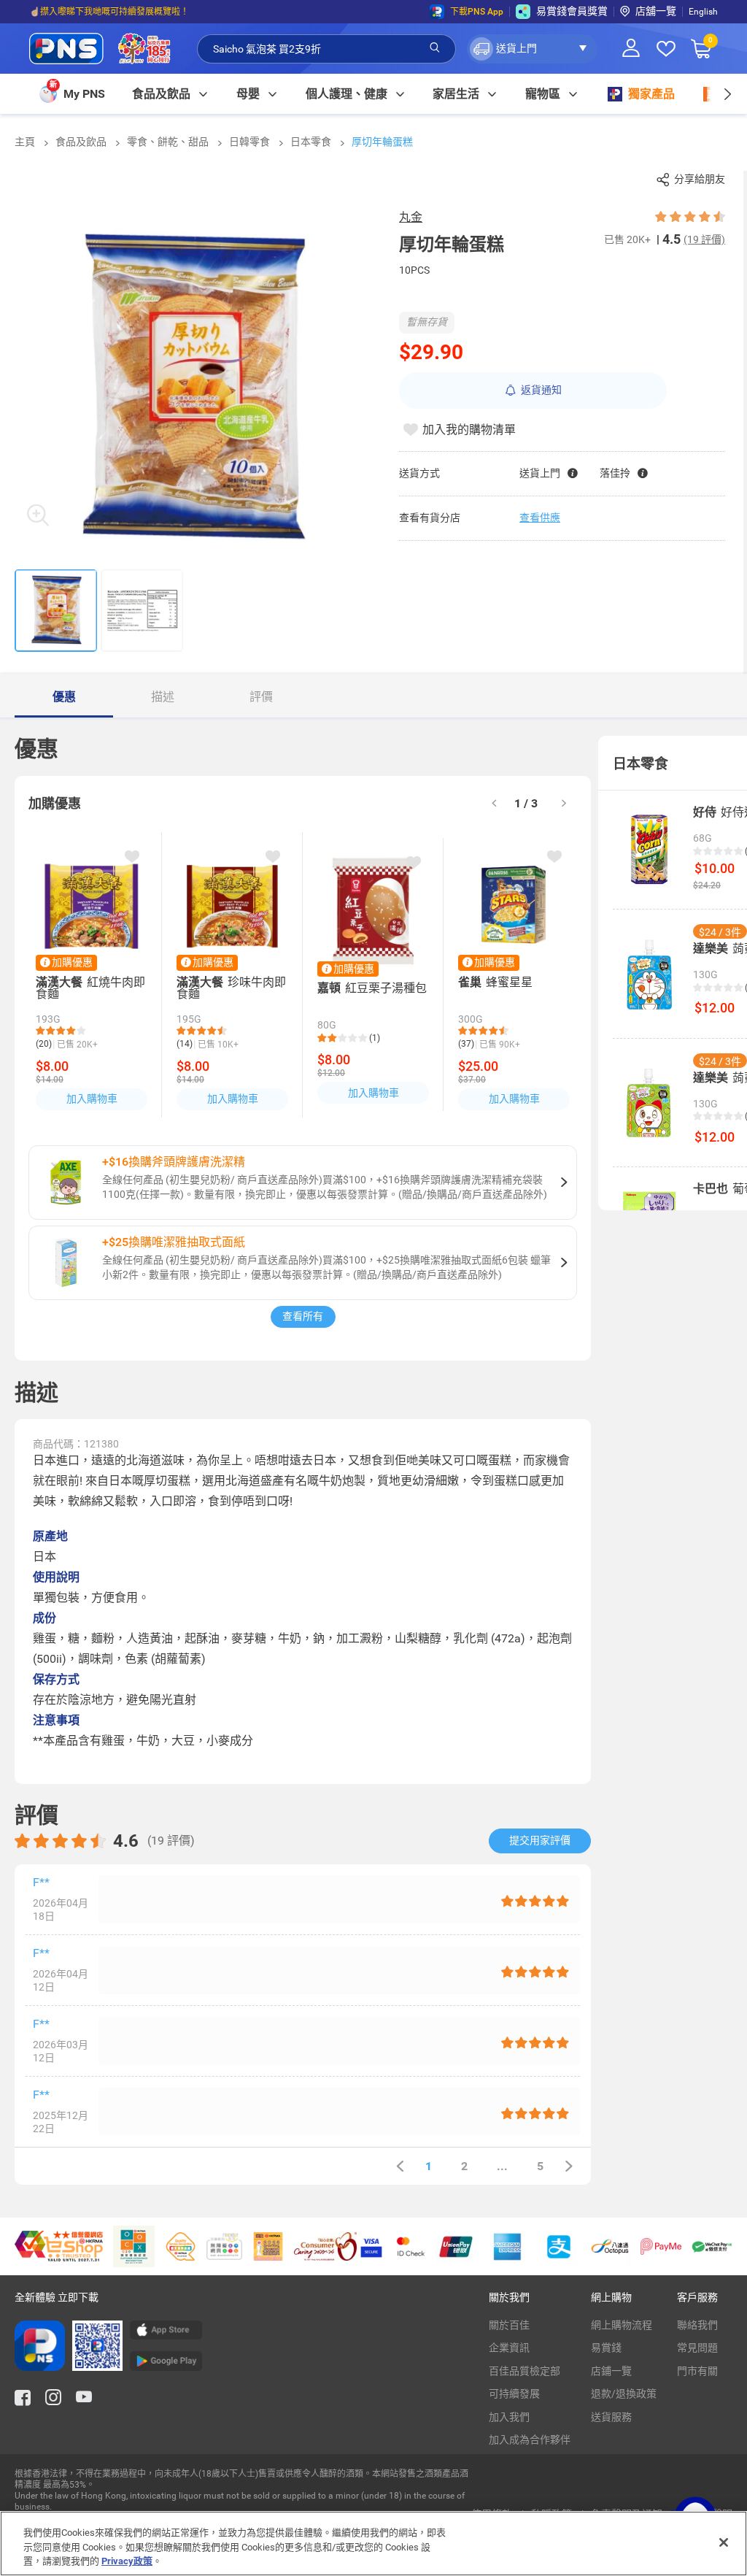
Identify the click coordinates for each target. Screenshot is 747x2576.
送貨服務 (611, 2417)
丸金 (411, 217)
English (703, 12)
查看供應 (540, 518)
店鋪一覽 (611, 2371)
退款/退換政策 (624, 2394)
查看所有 (303, 1316)
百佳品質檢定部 (525, 2371)
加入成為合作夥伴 (530, 2439)
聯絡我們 (697, 2325)
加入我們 (509, 2417)
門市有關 (697, 2371)
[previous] (400, 2166)
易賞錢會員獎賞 (572, 11)
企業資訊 (509, 2348)
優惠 (64, 697)
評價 (261, 697)
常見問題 (697, 2348)
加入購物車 (92, 1099)
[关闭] (724, 2542)
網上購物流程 (622, 2325)
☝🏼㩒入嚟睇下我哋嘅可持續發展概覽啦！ (109, 12)
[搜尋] (435, 48)
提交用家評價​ (540, 1840)
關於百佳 (509, 2325)
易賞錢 (606, 2348)
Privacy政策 (127, 2561)
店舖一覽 (656, 11)
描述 (163, 697)
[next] (727, 94)
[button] (532, 49)
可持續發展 (514, 2394)
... (502, 2166)
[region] (373, 2544)
